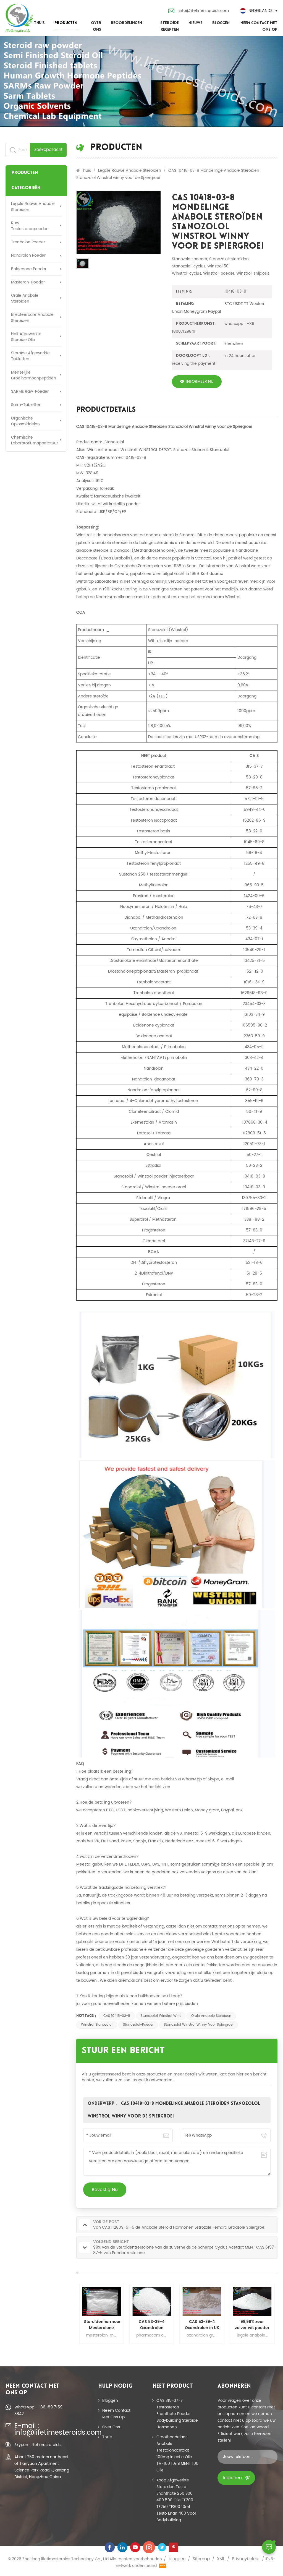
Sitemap (201, 2559)
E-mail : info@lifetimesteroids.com (43, 2429)
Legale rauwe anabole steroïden (33, 207)
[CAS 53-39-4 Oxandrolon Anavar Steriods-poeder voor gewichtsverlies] (101, 2302)
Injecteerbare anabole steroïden (32, 317)
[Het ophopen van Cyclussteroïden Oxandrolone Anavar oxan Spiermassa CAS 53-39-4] (252, 2302)
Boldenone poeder (29, 269)
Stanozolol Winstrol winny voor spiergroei (199, 2025)
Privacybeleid (246, 2559)
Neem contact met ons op (259, 26)
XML (221, 2559)
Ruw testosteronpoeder (29, 226)
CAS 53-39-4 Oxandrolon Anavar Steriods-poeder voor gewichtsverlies (102, 2325)
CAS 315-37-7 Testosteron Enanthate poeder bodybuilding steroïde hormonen (177, 2414)
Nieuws (196, 23)
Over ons (96, 26)
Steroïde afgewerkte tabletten (30, 356)
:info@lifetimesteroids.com (203, 11)
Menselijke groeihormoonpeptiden (34, 375)
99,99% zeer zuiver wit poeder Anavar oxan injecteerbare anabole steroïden (202, 2325)
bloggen (221, 23)
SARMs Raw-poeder (30, 391)
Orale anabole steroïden (25, 298)
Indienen (232, 2478)
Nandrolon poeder (28, 255)
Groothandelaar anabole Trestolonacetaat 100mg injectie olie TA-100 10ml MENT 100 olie (177, 2454)
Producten (66, 23)
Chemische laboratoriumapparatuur (35, 440)
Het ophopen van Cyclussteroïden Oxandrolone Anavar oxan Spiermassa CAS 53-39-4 (252, 2325)
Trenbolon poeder (28, 242)
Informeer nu (200, 381)
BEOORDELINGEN (126, 23)
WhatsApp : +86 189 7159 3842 (38, 2410)
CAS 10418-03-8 (117, 2016)
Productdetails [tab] (106, 411)
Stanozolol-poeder (138, 2025)
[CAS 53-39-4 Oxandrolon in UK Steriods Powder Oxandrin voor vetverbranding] (152, 2302)
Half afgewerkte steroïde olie (26, 337)
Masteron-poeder (28, 282)
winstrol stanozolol (97, 2025)
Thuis (39, 23)
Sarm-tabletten (26, 405)
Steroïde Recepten (170, 26)
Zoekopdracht (48, 150)
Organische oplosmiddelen (25, 421)
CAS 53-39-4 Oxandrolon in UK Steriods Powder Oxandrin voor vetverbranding (152, 2325)
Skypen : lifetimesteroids (37, 2445)
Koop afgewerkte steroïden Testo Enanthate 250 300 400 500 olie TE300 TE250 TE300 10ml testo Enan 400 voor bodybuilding (176, 2500)
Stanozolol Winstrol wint (161, 2016)
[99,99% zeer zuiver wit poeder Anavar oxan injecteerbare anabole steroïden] (202, 2302)
